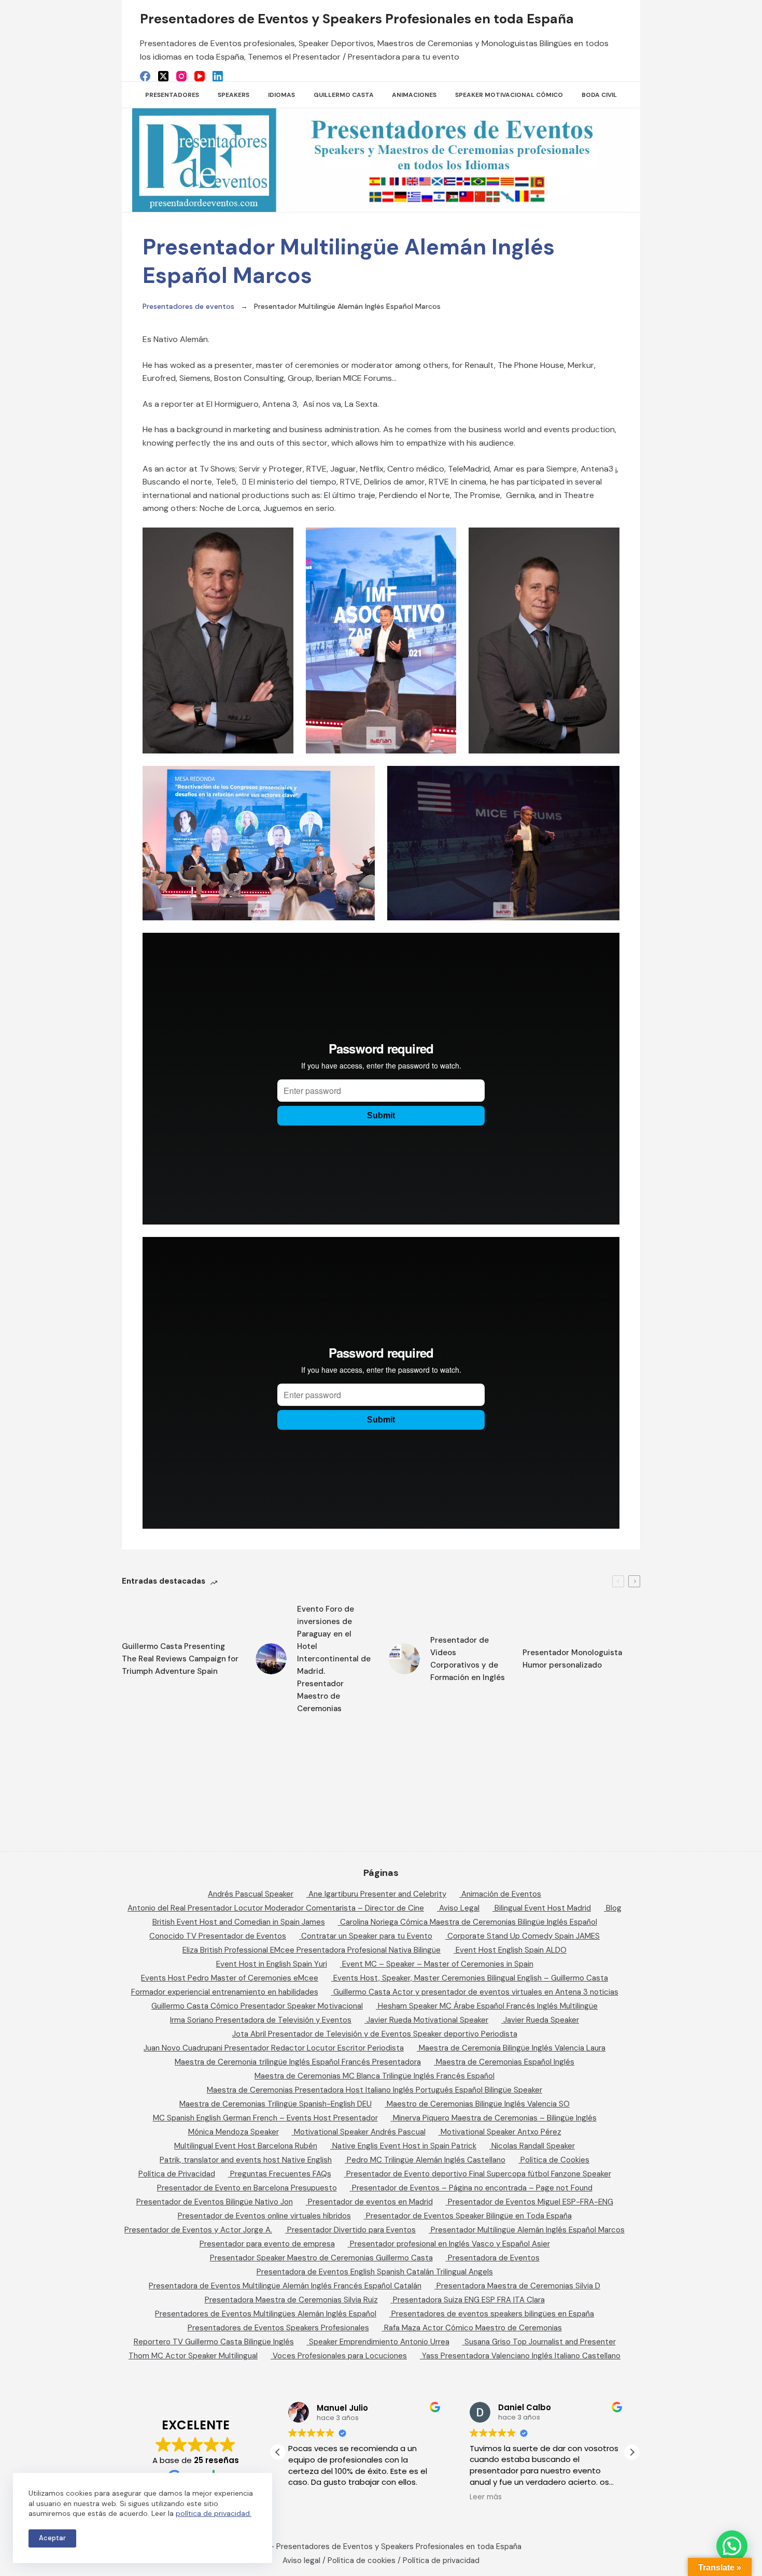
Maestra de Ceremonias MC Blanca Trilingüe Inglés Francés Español (375, 2076)
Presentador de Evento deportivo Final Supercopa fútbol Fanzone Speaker (479, 2174)
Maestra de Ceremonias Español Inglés (505, 2062)
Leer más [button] (486, 2497)
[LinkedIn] (218, 76)
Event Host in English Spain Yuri (272, 1964)
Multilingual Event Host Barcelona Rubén (246, 2146)
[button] (632, 2452)
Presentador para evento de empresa (267, 2244)
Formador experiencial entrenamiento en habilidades (225, 1992)
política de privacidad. (214, 2513)
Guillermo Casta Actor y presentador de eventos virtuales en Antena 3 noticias (476, 1992)
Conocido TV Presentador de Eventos (218, 1936)
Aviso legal (301, 2560)
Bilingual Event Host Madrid (543, 1908)
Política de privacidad (441, 2560)
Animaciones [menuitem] (414, 95)
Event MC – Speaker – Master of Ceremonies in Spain (438, 1964)
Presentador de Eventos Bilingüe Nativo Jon (215, 2202)
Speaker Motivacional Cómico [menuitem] (509, 95)
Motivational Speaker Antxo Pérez (501, 2132)
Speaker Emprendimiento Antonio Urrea (379, 2342)
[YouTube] (200, 76)
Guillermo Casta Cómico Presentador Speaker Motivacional (257, 2006)
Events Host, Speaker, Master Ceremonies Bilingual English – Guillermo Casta (471, 1978)
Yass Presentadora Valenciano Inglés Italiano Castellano (521, 2356)
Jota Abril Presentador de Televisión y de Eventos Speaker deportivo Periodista (375, 2034)
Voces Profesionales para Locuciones (340, 2356)
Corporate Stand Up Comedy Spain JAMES (524, 1936)
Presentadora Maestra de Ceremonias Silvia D (518, 2286)
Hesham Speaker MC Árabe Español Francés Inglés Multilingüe (488, 2006)
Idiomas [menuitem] (281, 95)
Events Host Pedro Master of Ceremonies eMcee (230, 1978)
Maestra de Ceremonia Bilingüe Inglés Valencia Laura (512, 2048)
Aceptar (52, 2538)
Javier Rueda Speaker (541, 2020)
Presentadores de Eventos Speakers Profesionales (278, 2328)
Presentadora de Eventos (494, 2258)
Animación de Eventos (501, 1894)
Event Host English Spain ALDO (511, 1950)
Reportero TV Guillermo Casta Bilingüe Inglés (214, 2342)
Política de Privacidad (177, 2174)
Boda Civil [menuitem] (599, 95)
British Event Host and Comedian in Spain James (239, 1922)
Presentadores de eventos (188, 306)
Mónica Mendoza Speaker (234, 2132)
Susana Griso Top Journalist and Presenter (540, 2342)
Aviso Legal (459, 1908)
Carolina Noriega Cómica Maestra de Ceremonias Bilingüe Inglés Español (469, 1922)
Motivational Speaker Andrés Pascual (360, 2132)
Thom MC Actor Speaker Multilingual (193, 2356)
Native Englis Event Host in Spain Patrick (404, 2146)
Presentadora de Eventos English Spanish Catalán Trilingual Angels (375, 2272)
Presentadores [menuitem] (172, 95)
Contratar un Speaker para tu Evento (367, 1936)
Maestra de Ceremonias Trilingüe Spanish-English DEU (276, 2104)
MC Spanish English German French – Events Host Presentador (265, 2118)
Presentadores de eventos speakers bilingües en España (493, 2314)
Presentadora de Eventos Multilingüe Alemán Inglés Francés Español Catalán (285, 2286)
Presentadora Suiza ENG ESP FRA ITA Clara (469, 2300)
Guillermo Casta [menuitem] (344, 95)
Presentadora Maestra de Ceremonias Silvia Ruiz (291, 2300)
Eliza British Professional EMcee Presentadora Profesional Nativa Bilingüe (312, 1950)
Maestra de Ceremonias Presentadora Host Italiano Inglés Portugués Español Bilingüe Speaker (375, 2090)
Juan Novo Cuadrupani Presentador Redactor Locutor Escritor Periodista (274, 2048)
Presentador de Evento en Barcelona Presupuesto (247, 2188)
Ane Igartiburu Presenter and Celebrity (377, 1894)
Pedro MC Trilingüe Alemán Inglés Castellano (426, 2160)
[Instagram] (181, 76)
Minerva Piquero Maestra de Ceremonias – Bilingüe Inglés (495, 2118)
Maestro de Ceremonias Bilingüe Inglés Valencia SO (478, 2104)
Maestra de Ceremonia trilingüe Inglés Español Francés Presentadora (298, 2062)
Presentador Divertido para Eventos (351, 2230)
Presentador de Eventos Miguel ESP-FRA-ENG (531, 2202)
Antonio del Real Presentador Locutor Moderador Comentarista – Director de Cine (276, 1908)
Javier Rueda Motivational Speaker (427, 2020)
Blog (614, 1908)
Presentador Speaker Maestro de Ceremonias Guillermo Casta (321, 2258)
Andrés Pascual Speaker (251, 1894)
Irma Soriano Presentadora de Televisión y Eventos (261, 2020)
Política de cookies (362, 2560)
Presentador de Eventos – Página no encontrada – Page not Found (472, 2188)
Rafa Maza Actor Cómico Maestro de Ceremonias (473, 2328)
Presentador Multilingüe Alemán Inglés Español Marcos (528, 2230)
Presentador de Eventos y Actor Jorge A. (198, 2230)
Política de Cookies (555, 2160)
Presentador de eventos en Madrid (370, 2202)
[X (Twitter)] (163, 76)
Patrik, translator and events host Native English (246, 2160)
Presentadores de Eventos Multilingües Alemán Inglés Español (266, 2314)
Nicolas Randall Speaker (533, 2146)
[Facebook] (145, 76)
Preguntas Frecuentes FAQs (281, 2174)
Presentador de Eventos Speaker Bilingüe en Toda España (469, 2216)
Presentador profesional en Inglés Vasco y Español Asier (450, 2244)
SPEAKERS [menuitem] (234, 95)
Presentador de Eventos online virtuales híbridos (264, 2216)
